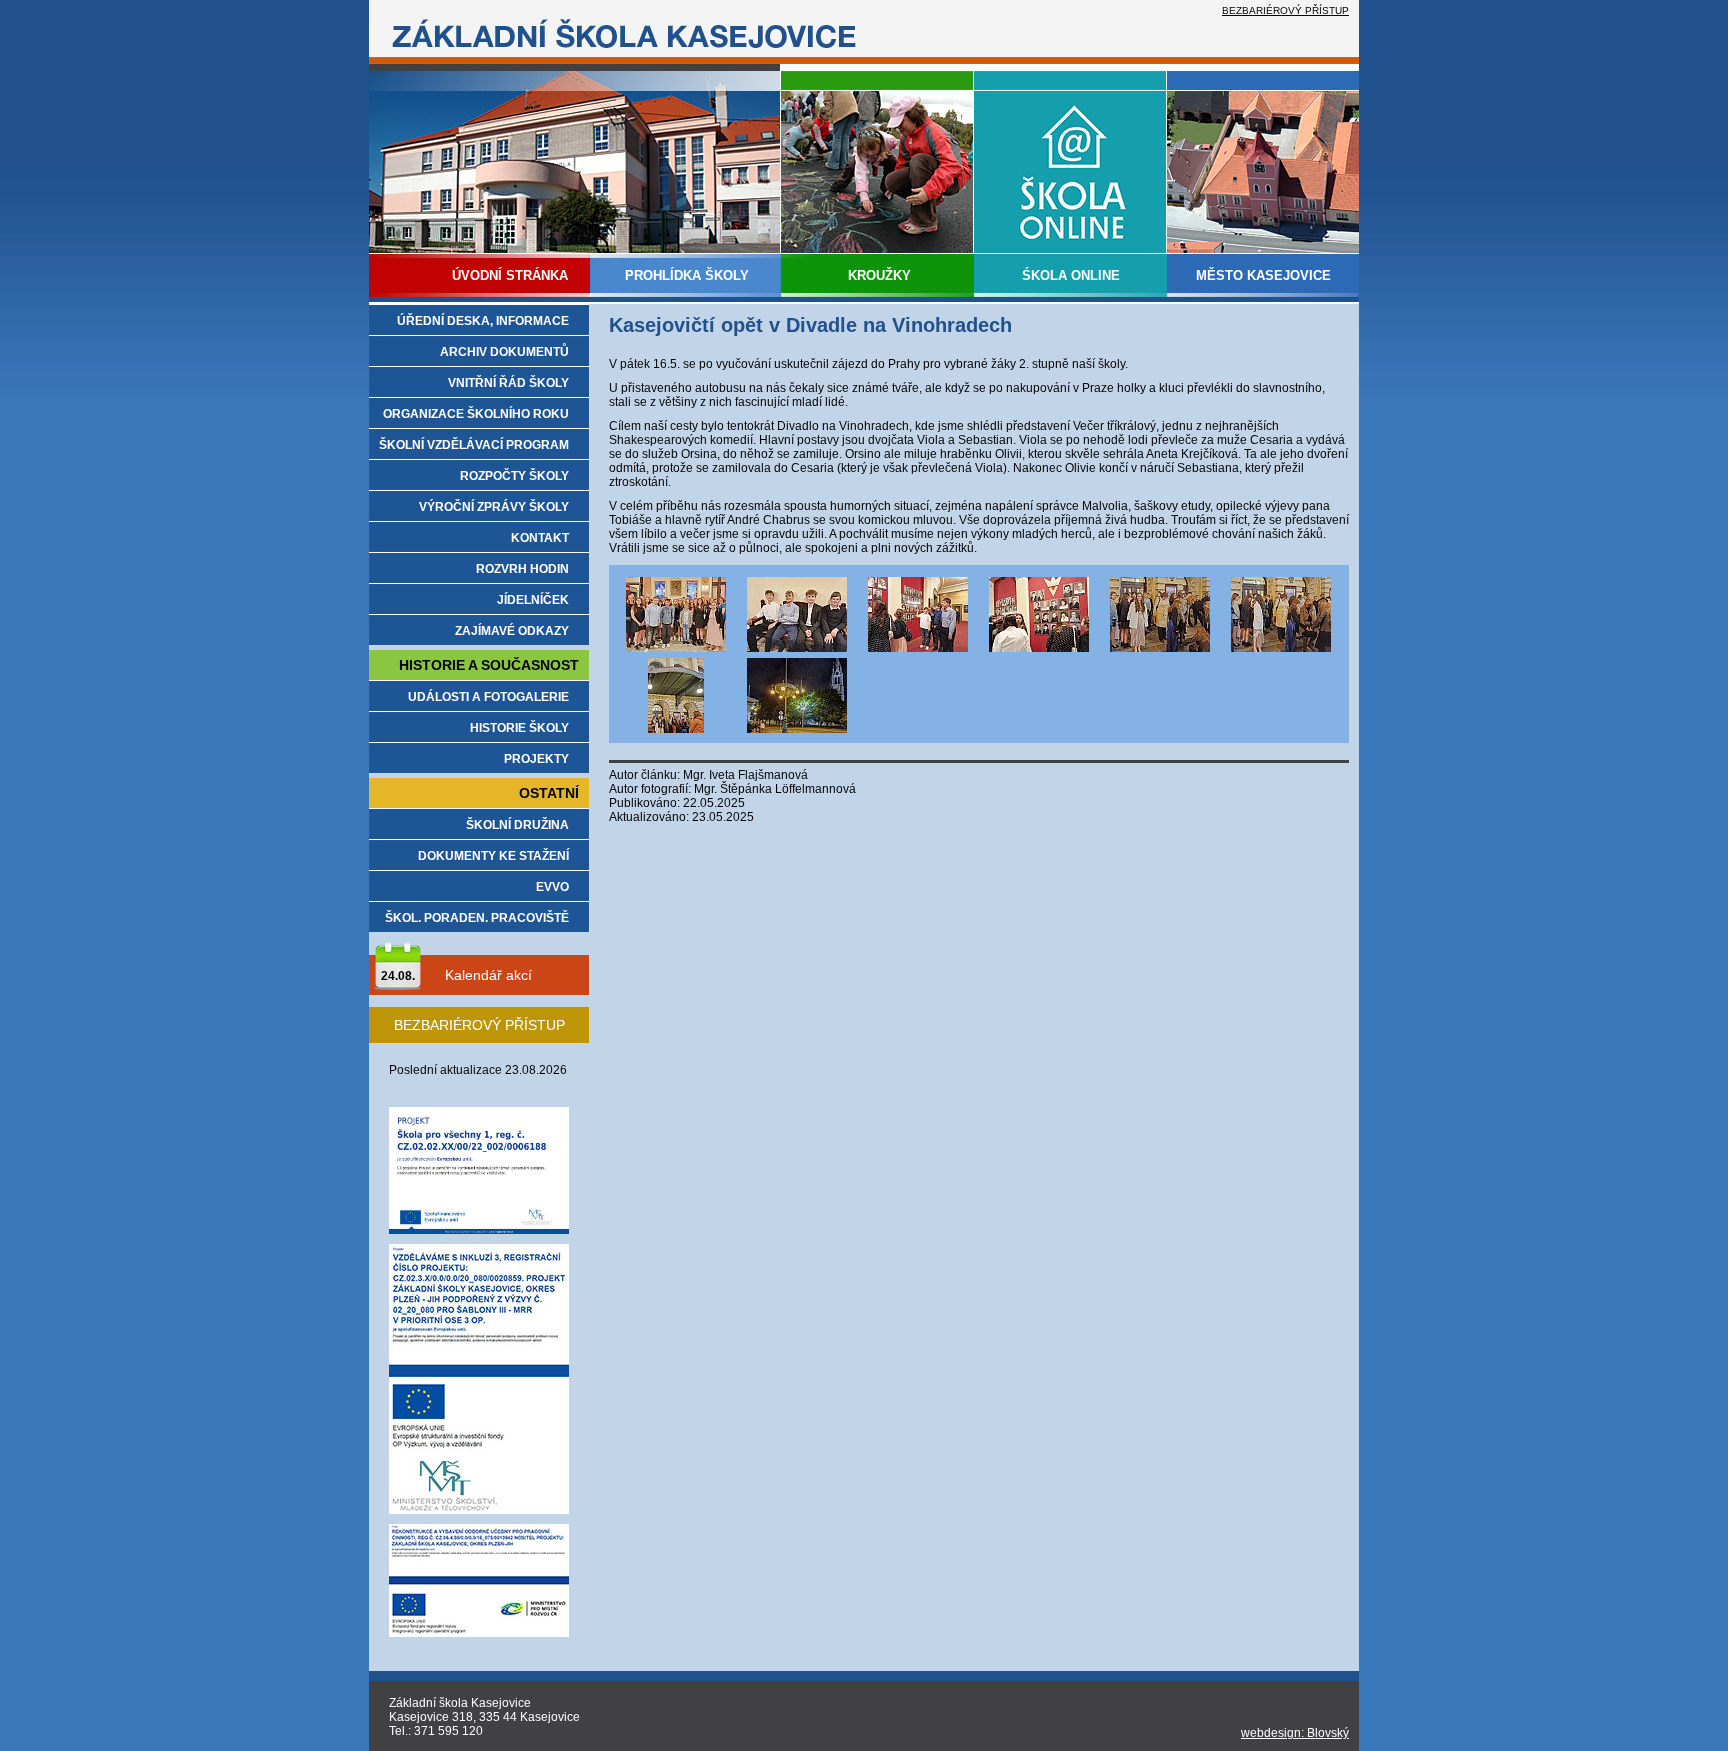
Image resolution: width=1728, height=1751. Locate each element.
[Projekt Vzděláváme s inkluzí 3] (479, 1510)
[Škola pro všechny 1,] (479, 1230)
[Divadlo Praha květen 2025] (676, 648)
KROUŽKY (879, 275)
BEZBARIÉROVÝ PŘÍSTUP (1285, 10)
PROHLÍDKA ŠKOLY (687, 275)
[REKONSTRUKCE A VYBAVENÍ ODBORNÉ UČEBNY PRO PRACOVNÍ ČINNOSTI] (479, 1633)
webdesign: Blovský (1295, 1733)
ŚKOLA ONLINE (1071, 275)
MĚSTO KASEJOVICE (1263, 275)
